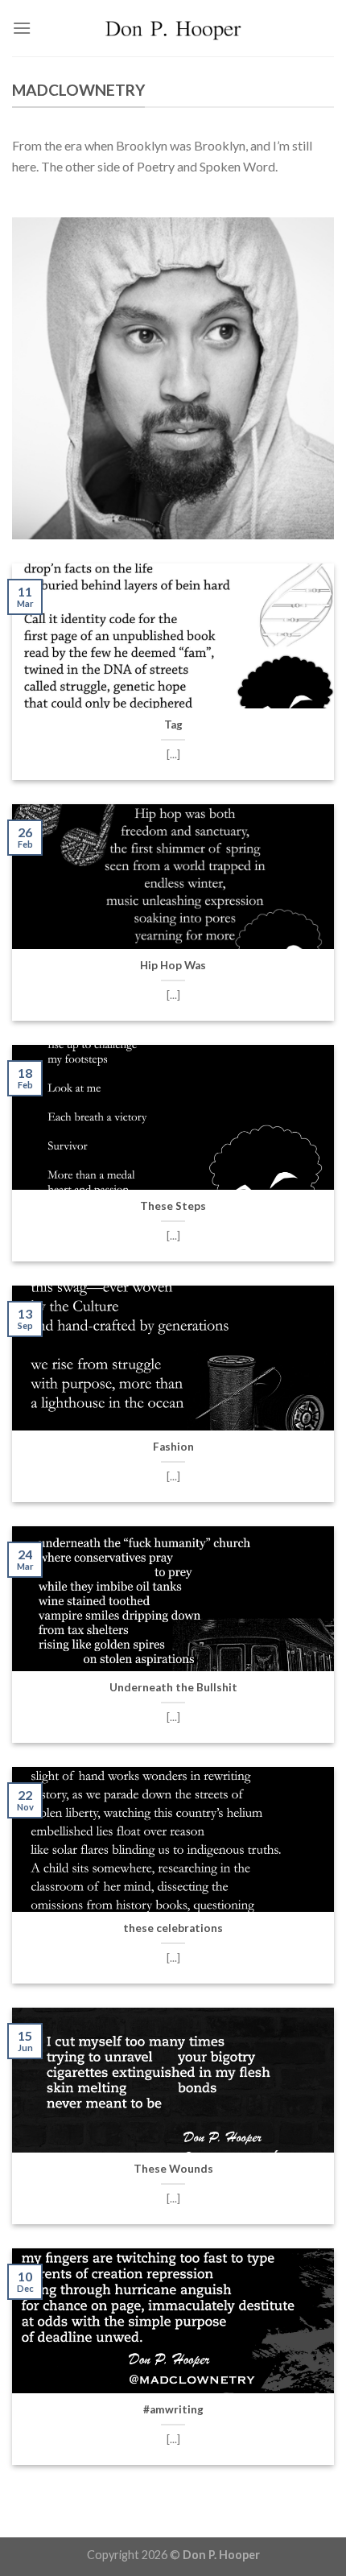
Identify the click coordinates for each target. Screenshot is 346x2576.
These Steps (173, 1206)
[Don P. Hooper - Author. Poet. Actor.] (173, 28)
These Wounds (173, 2169)
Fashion (173, 1447)
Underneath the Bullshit (173, 1687)
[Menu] (22, 28)
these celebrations (173, 1928)
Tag (173, 724)
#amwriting (173, 2409)
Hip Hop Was (173, 965)
